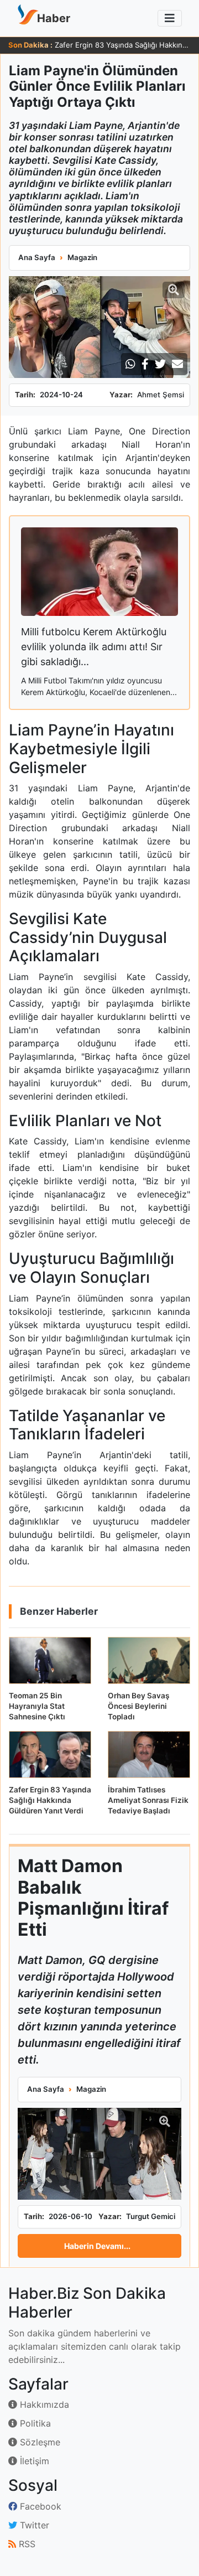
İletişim (33, 2461)
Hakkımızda (43, 2404)
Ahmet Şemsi (161, 395)
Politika (34, 2423)
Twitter (33, 2525)
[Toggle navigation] (170, 18)
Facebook (39, 2506)
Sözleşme (39, 2442)
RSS (26, 2544)
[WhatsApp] (130, 364)
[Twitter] (160, 364)
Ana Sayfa (37, 257)
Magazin (82, 257)
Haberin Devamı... (97, 2246)
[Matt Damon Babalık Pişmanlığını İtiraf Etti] (99, 2154)
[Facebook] (145, 364)
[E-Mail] (177, 364)
